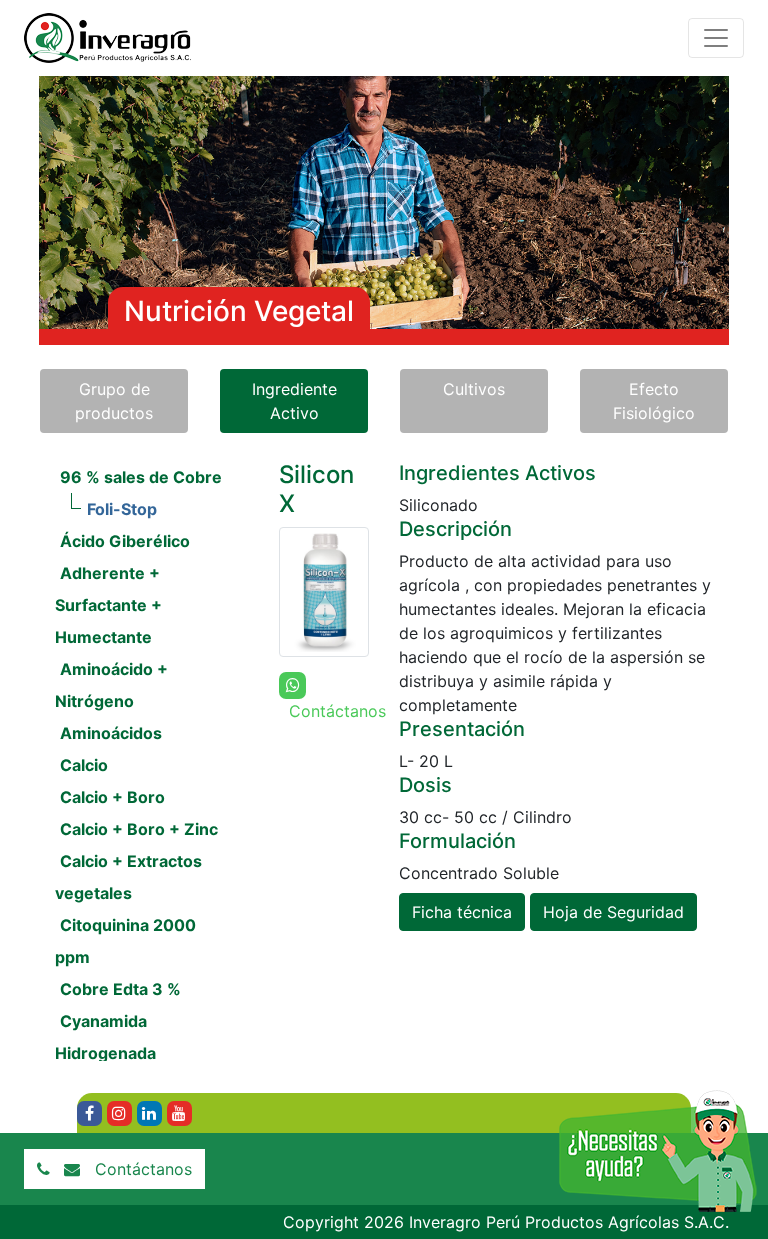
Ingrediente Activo (294, 401)
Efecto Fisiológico (654, 401)
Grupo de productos (114, 401)
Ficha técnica (462, 912)
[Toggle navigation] (716, 38)
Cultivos (474, 389)
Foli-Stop (122, 509)
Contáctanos (143, 1169)
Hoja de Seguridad (613, 912)
